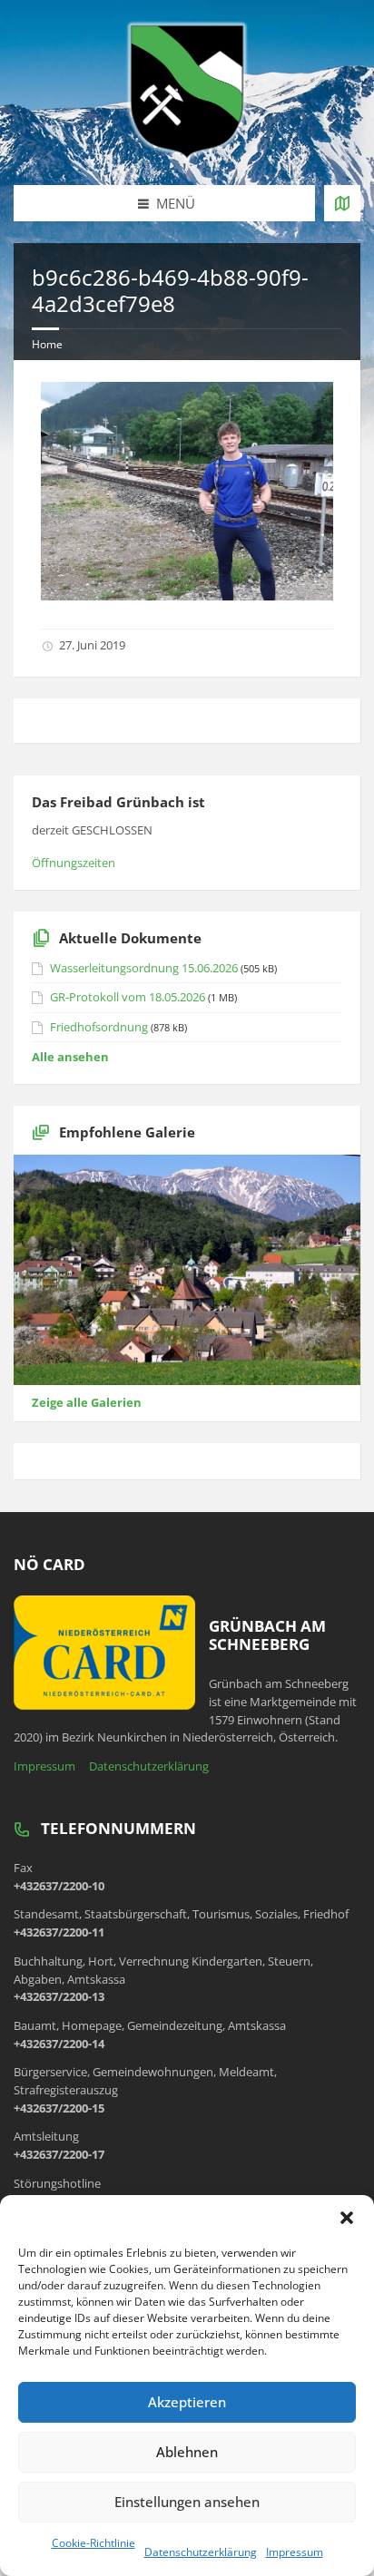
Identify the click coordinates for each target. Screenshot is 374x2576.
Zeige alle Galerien (87, 1402)
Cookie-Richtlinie (93, 2543)
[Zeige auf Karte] (342, 203)
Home (47, 344)
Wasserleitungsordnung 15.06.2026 (144, 968)
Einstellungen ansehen (187, 2502)
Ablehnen (187, 2452)
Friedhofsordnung (99, 1027)
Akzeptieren (187, 2402)
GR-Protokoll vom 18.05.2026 (128, 997)
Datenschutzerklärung (201, 2552)
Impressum (295, 2552)
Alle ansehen (70, 1057)
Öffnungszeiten (74, 863)
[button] (347, 2218)
